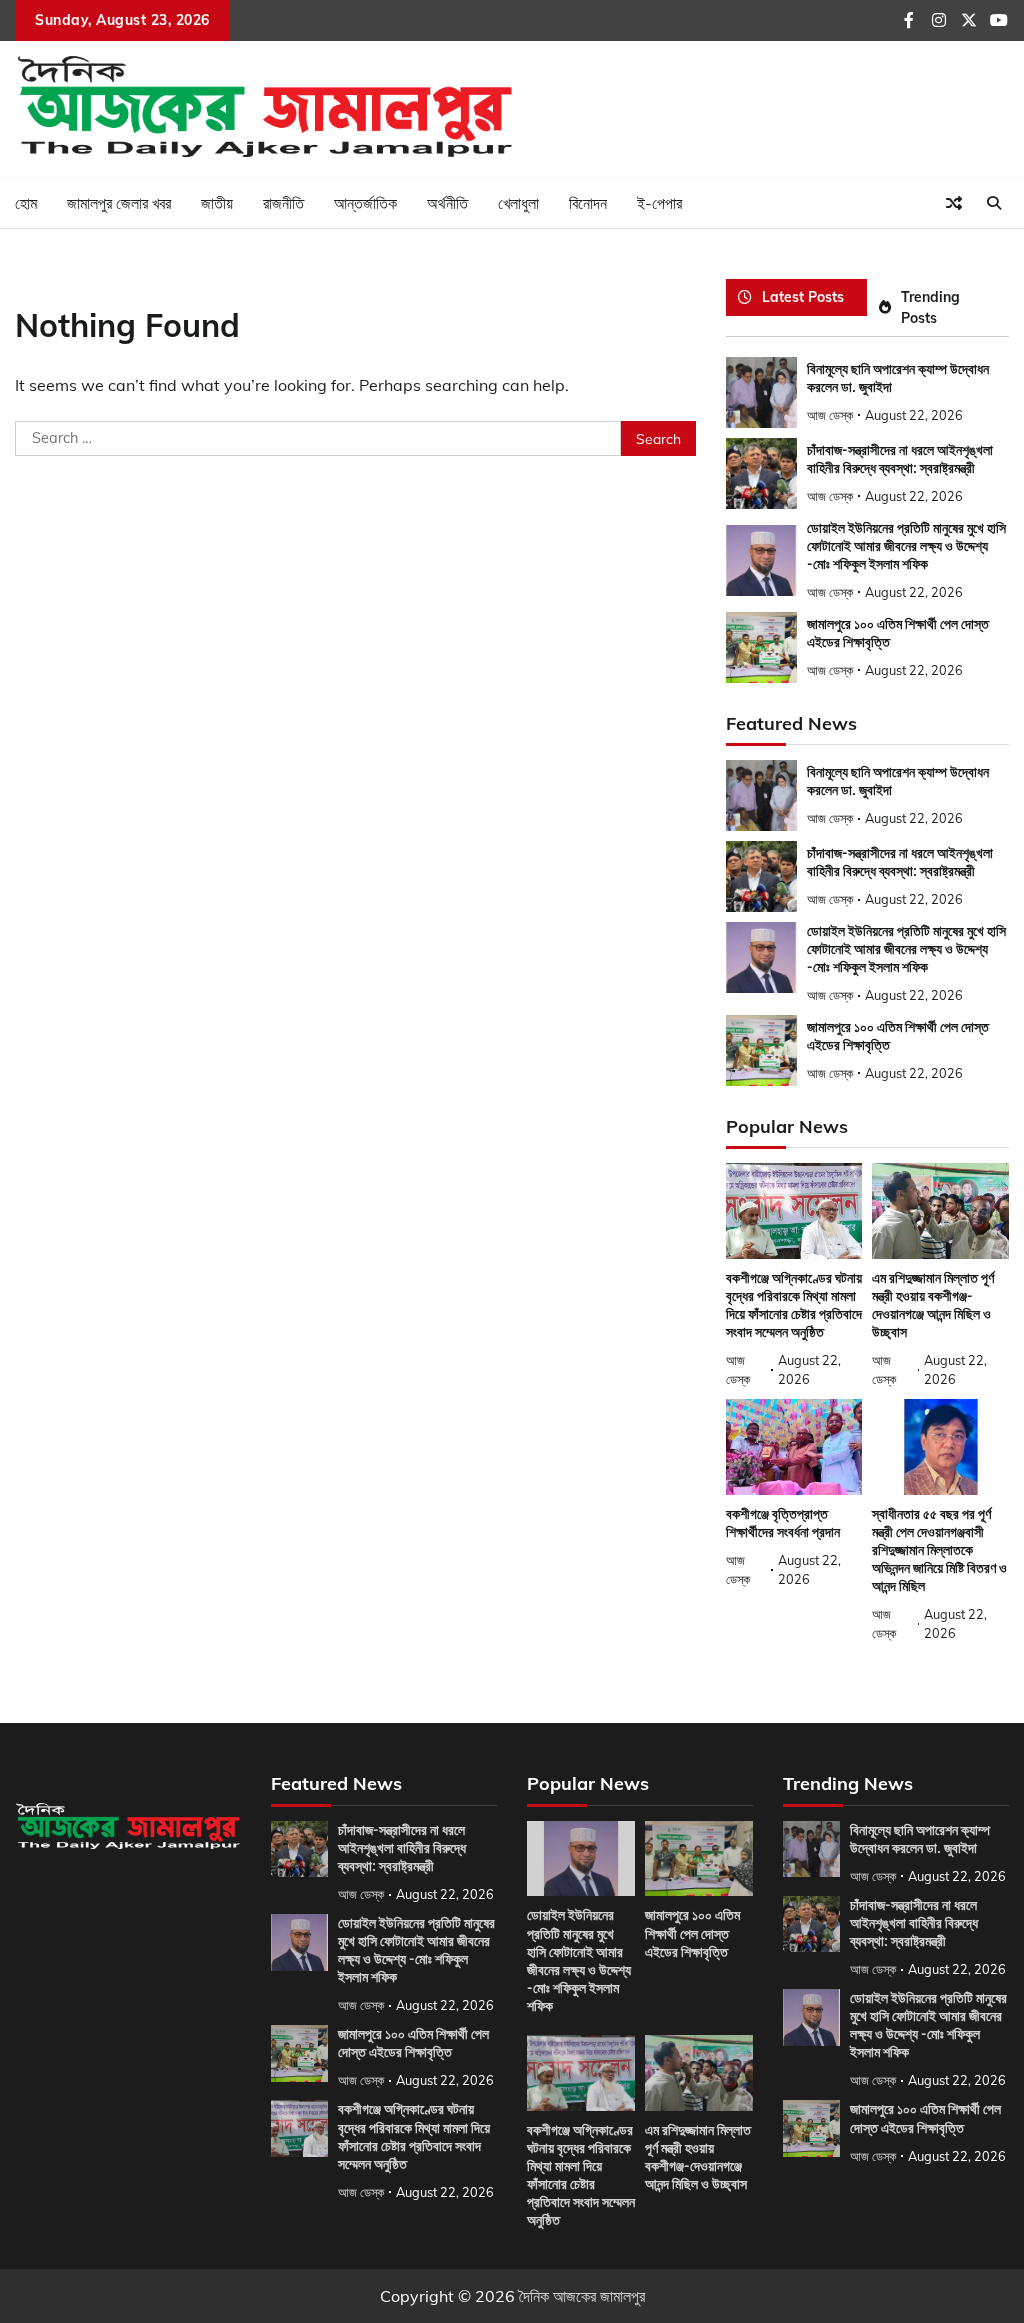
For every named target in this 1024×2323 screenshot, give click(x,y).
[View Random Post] (954, 203)
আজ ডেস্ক (830, 415)
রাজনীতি (283, 203)
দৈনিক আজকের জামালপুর (582, 2296)
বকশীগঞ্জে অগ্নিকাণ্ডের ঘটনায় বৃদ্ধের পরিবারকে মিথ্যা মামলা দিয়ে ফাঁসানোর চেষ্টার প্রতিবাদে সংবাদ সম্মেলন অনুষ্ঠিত (794, 1305)
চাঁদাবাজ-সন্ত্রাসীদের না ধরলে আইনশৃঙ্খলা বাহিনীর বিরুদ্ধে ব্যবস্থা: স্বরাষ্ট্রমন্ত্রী (402, 1848)
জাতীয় (217, 203)
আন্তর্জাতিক (365, 203)
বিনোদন (588, 203)
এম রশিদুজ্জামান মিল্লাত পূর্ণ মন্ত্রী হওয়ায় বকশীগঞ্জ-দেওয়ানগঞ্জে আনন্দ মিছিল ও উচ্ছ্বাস (933, 1305)
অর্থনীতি (447, 203)
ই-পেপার (659, 203)
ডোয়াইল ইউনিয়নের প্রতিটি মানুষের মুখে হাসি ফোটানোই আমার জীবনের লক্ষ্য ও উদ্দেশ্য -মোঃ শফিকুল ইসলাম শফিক (906, 546)
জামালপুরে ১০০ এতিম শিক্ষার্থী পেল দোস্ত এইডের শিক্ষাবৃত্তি (413, 2043)
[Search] (994, 203)
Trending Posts (930, 307)
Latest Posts (803, 296)
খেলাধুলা (518, 203)
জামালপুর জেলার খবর (119, 203)
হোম (26, 203)
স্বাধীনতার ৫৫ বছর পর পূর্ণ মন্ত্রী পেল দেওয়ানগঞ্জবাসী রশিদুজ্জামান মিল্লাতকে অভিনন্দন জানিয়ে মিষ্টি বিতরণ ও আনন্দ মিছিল (939, 1550)
